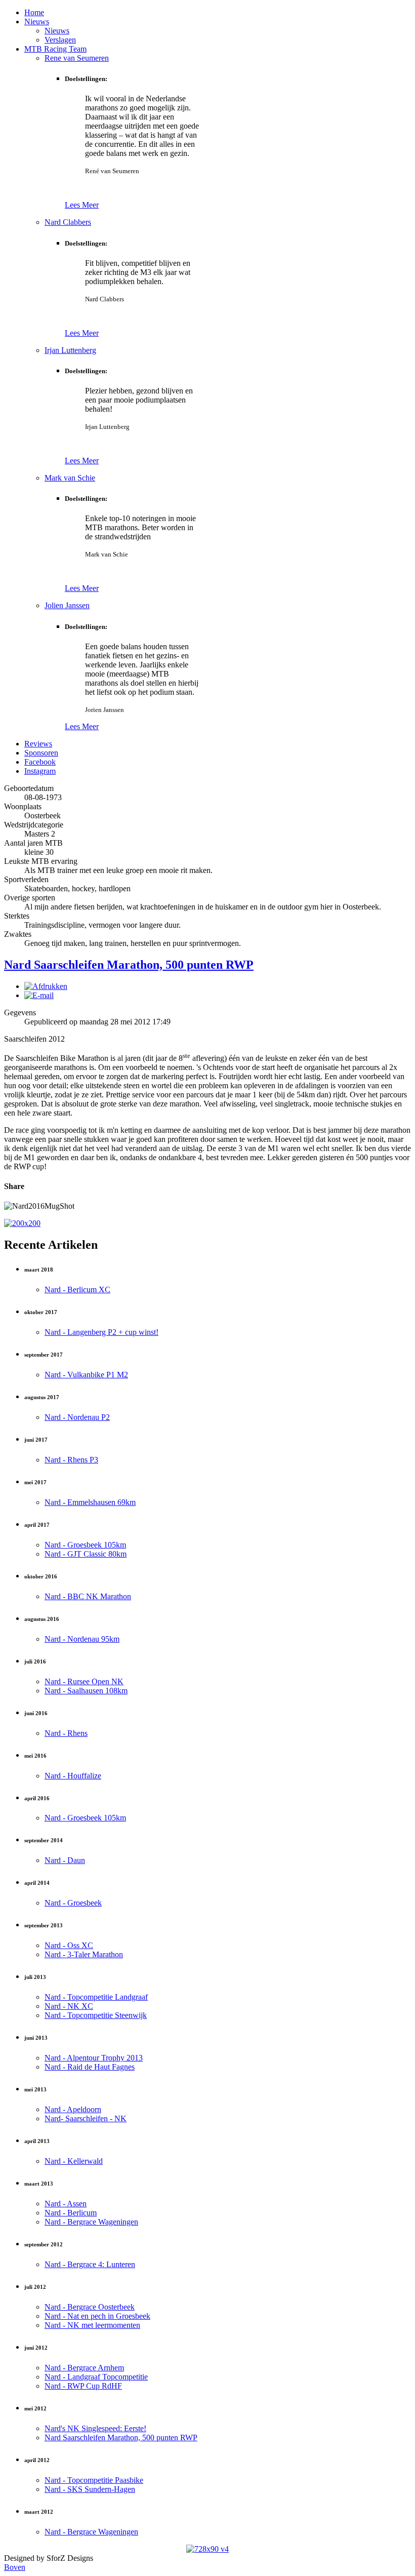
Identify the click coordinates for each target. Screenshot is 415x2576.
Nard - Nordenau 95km (82, 1639)
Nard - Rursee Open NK (84, 1681)
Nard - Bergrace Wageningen (91, 2222)
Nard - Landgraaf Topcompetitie (96, 2377)
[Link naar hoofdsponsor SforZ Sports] (22, 1223)
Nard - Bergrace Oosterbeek (90, 2307)
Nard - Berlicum (71, 2213)
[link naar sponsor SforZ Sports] (207, 2549)
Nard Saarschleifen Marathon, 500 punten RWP (129, 965)
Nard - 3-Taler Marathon (84, 1954)
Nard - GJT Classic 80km (86, 1554)
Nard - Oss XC (69, 1945)
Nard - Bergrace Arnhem (84, 2368)
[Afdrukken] (46, 986)
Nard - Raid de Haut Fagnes (90, 2067)
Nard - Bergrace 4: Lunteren (90, 2264)
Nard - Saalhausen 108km (86, 1691)
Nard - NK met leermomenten (92, 2325)
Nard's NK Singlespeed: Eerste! (95, 2428)
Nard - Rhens (66, 1733)
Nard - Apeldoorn (73, 2109)
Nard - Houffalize (73, 1776)
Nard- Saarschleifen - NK (86, 2118)
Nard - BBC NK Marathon (88, 1596)
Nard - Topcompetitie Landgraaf (96, 1997)
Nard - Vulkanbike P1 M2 (86, 1375)
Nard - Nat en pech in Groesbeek (97, 2316)
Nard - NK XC (69, 2006)
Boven (15, 2567)
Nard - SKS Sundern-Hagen (90, 2489)
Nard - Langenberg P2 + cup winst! (101, 1332)
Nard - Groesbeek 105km (85, 1545)
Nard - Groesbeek (73, 1903)
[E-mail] (39, 995)
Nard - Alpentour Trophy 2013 (94, 2058)
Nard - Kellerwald (74, 2161)
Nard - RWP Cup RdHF (83, 2386)
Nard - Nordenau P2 (77, 1417)
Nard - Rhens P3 (71, 1460)
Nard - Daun (65, 1860)
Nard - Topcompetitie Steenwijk (96, 2015)
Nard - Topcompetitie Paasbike (94, 2480)
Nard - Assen (66, 2204)
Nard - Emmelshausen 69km (90, 1502)
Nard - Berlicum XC (77, 1290)
